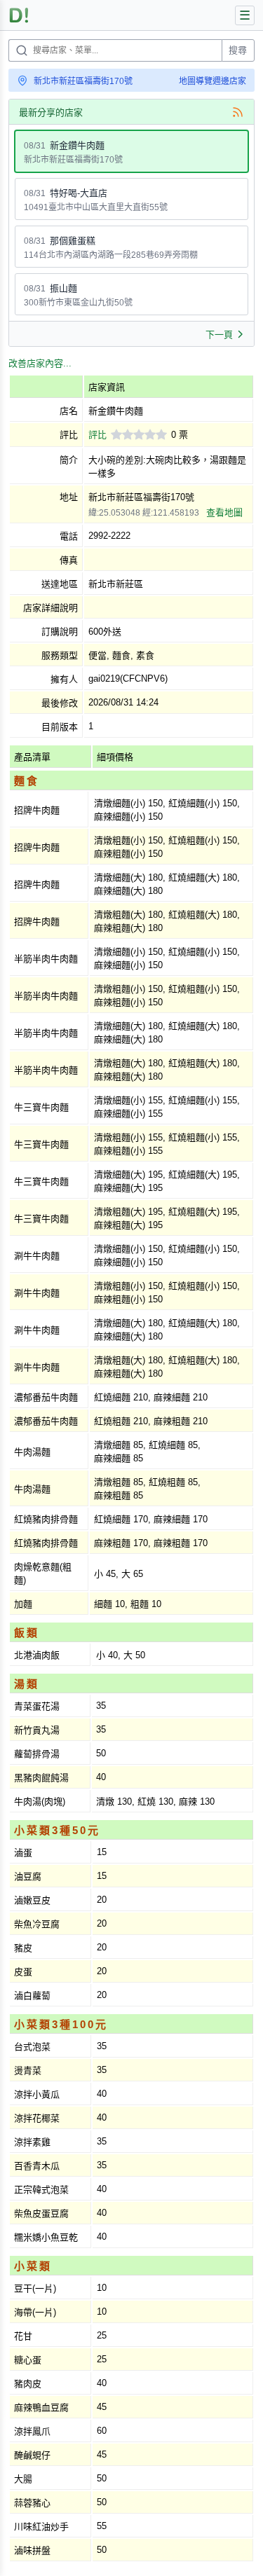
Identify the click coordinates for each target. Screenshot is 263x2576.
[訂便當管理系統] (19, 15)
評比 (97, 435)
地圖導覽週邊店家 (213, 81)
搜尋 (238, 50)
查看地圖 (224, 512)
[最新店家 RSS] (238, 112)
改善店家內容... (40, 363)
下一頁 (219, 335)
